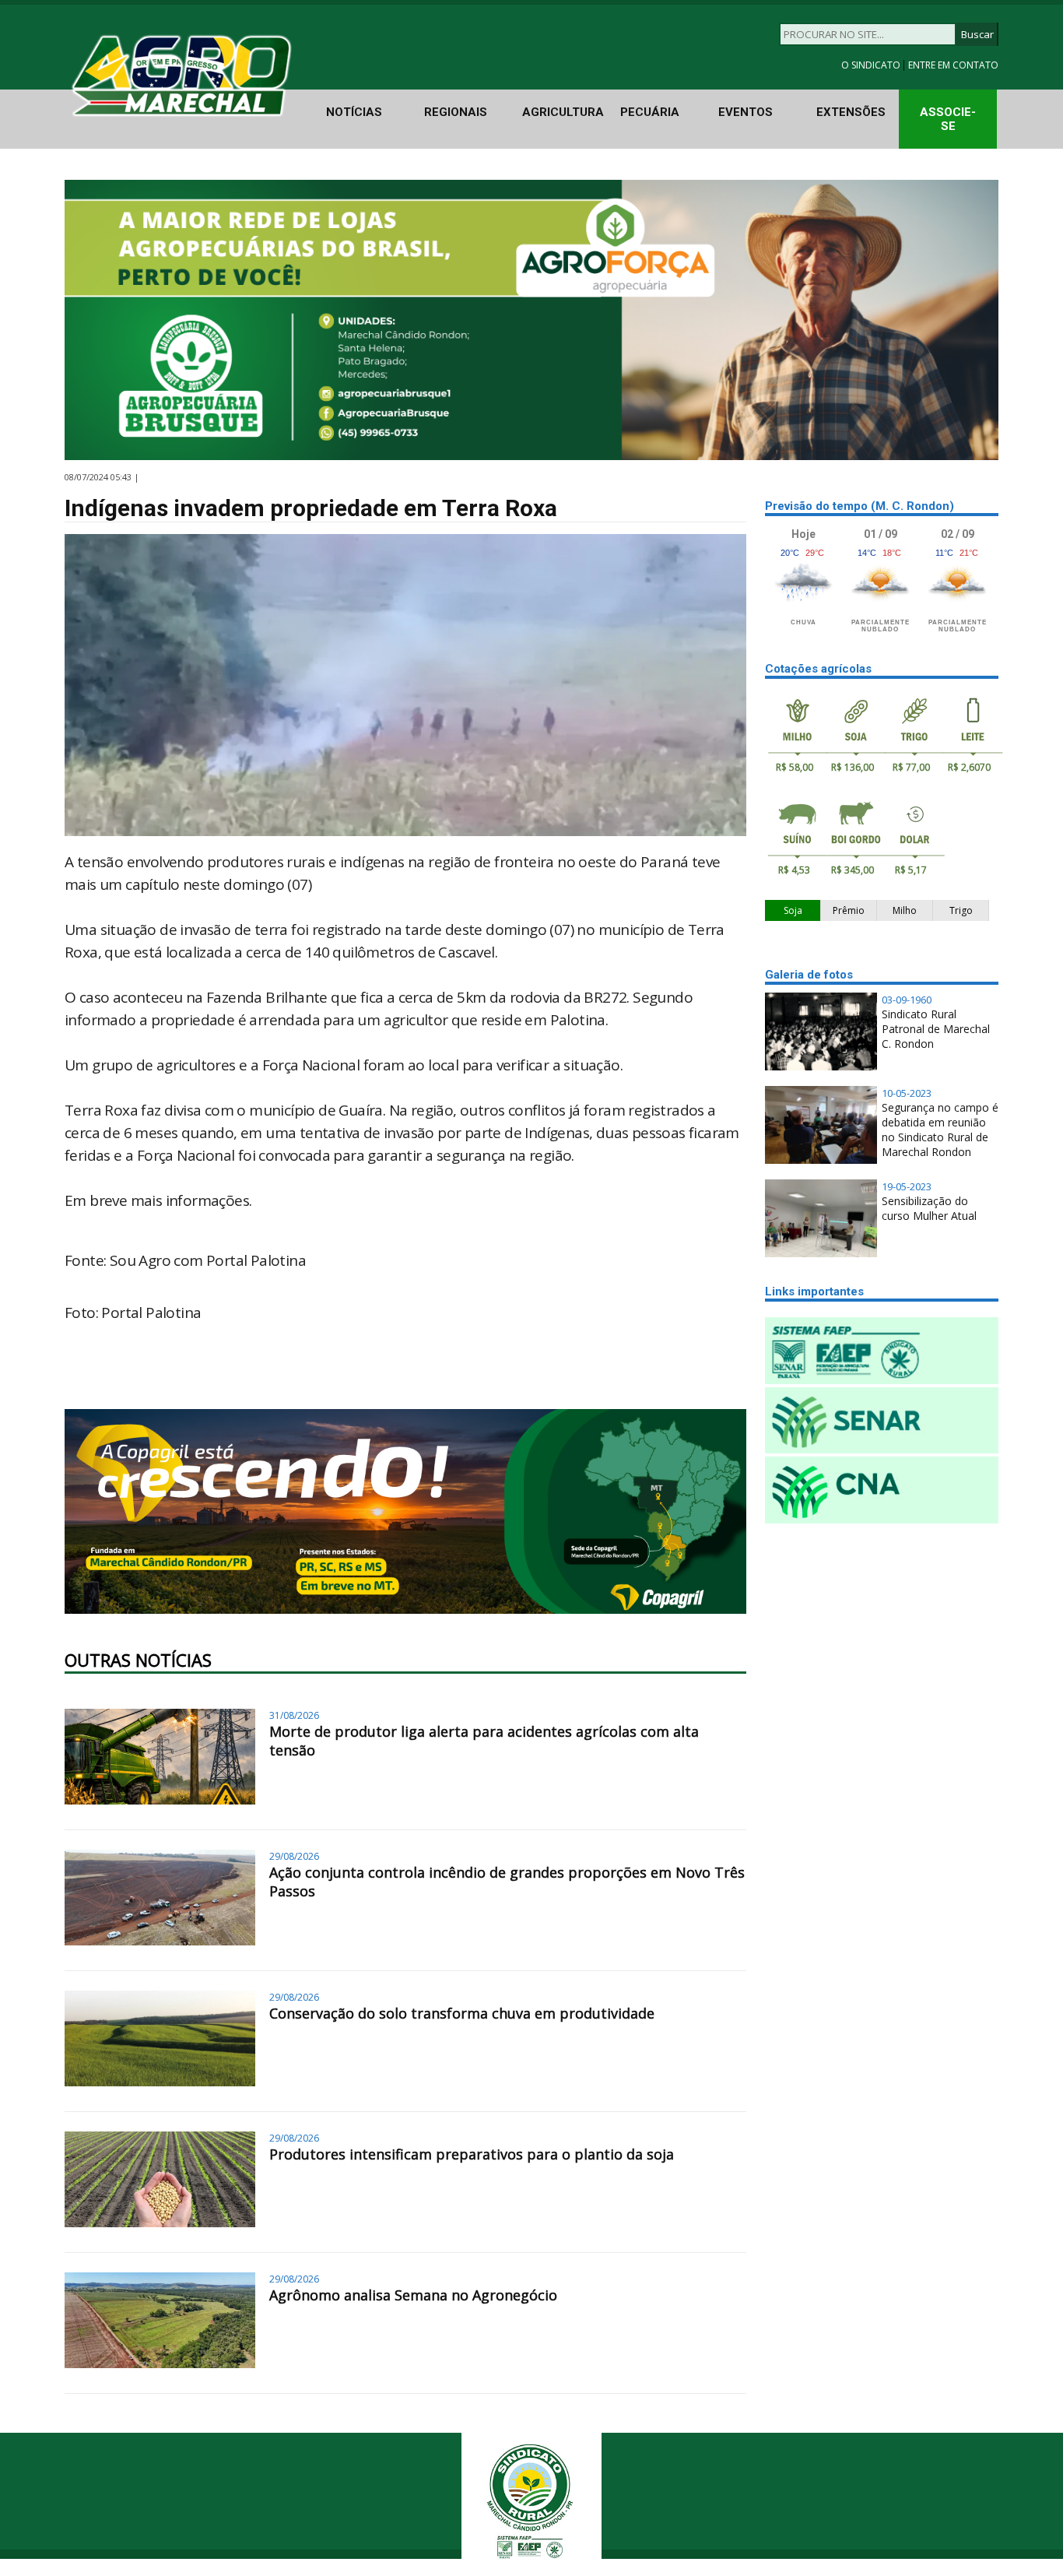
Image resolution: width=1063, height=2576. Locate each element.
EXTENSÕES (851, 112)
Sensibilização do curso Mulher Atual (929, 1208)
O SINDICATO (872, 65)
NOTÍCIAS (354, 112)
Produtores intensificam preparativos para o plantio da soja (472, 2154)
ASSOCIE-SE (948, 119)
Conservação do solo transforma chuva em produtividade (462, 2013)
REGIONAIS (456, 112)
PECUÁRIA (650, 112)
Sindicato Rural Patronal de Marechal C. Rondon (936, 1029)
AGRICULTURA (563, 112)
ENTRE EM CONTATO (953, 65)
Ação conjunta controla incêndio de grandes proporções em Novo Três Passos (507, 1882)
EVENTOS (746, 112)
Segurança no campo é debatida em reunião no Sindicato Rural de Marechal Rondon (940, 1130)
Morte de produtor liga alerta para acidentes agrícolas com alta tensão (484, 1741)
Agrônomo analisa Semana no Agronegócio (413, 2295)
